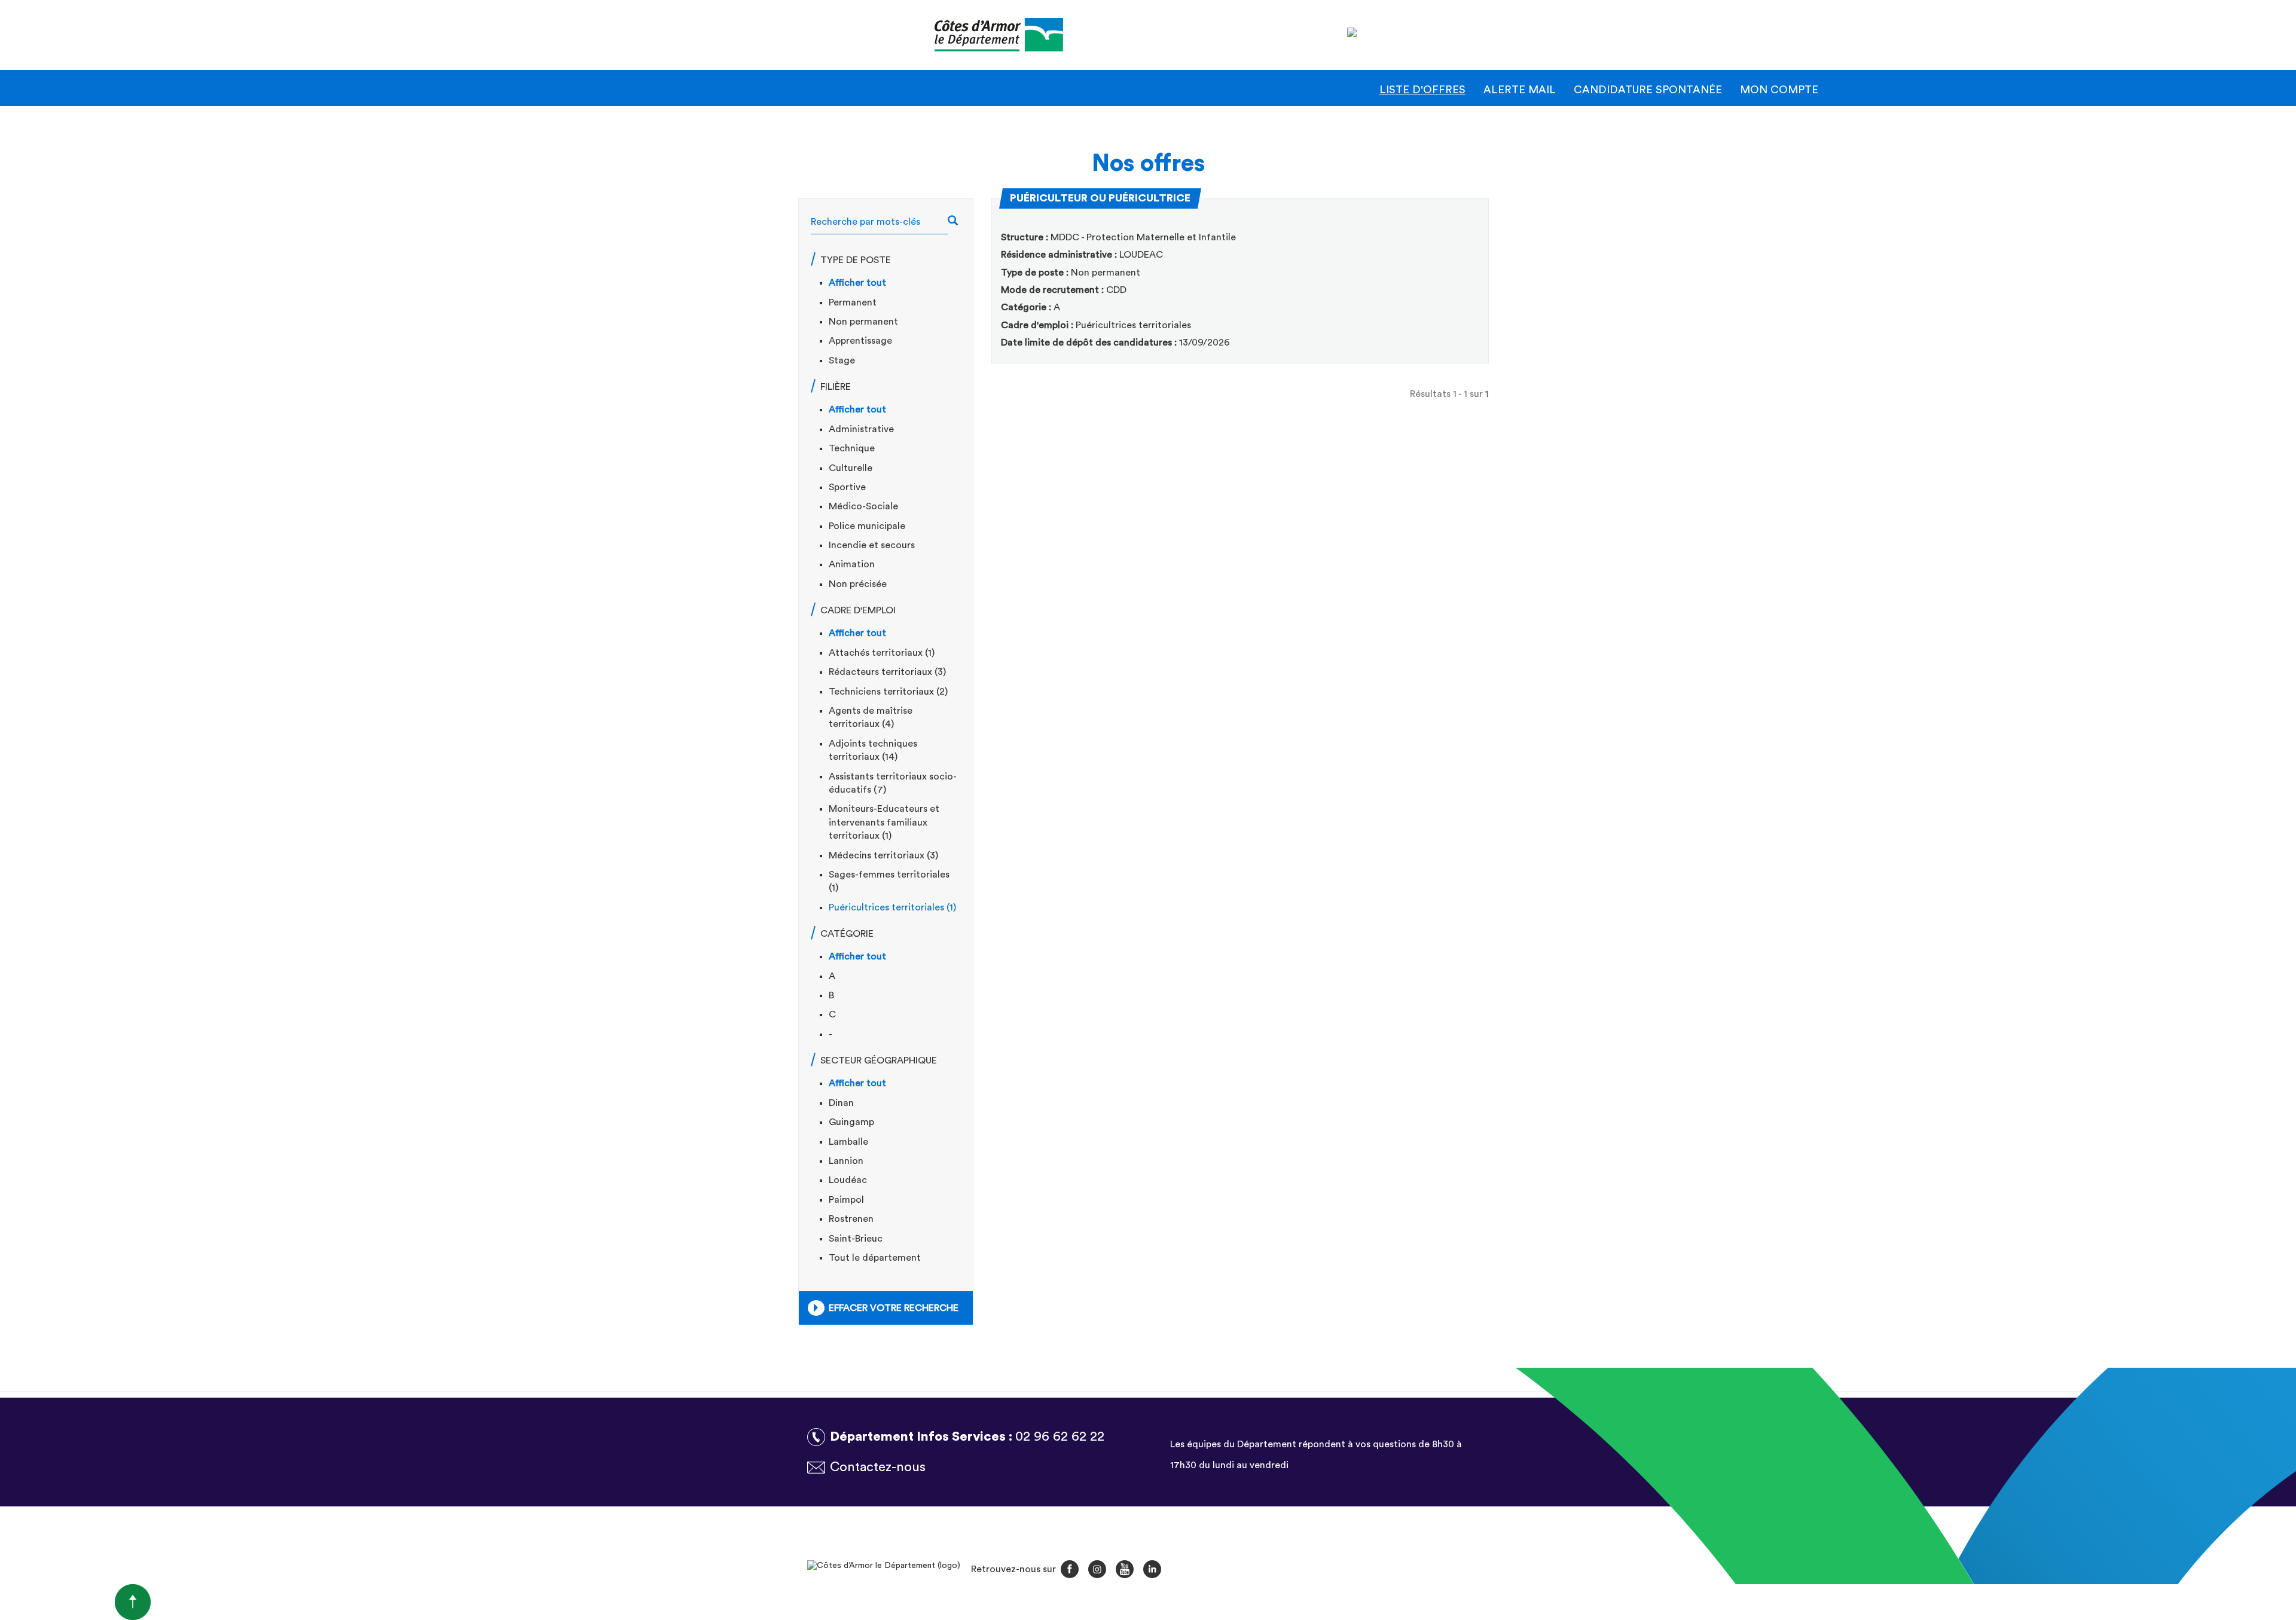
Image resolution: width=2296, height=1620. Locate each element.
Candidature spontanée (1648, 90)
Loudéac (848, 1180)
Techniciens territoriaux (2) (888, 692)
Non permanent (863, 322)
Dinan (841, 1103)
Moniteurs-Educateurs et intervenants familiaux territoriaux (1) (884, 822)
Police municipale (867, 526)
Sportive (847, 487)
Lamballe (848, 1142)
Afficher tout (857, 283)
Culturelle (851, 468)
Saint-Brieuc (856, 1239)
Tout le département (875, 1258)
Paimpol (846, 1200)
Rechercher (959, 222)
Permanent (853, 302)
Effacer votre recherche (894, 1308)
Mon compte (1779, 90)
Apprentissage (860, 341)
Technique (852, 448)
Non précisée (858, 584)
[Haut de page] (75, 1601)
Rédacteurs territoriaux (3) (887, 672)
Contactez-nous (878, 1467)
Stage (842, 360)
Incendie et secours (872, 545)
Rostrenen (851, 1219)
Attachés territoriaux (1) (882, 653)
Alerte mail (1520, 90)
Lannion (846, 1161)
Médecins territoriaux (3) (883, 855)
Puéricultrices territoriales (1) (892, 907)
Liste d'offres (1422, 90)
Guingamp (851, 1122)
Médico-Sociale (863, 506)
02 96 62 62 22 (1060, 1436)
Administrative (861, 429)
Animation (852, 564)
